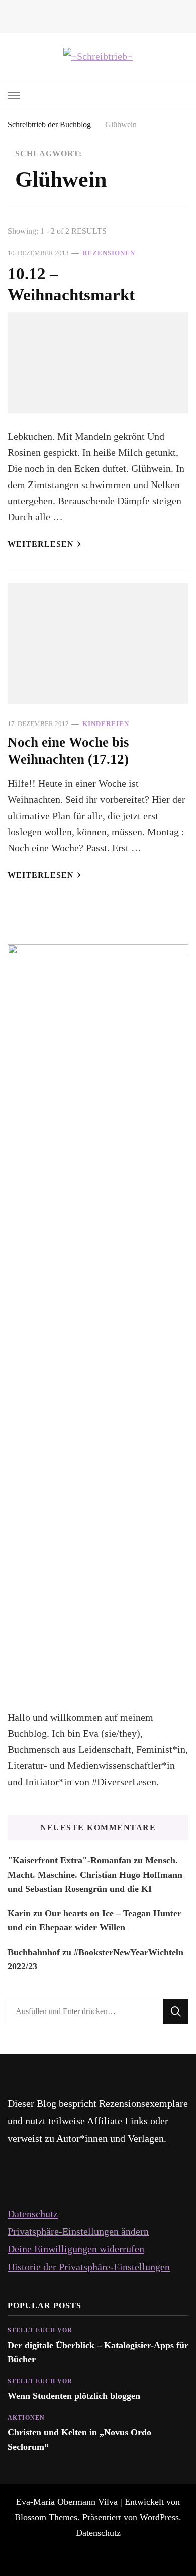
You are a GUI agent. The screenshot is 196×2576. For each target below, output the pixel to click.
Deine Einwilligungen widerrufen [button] (76, 2249)
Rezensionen (109, 253)
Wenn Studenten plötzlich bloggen (74, 2396)
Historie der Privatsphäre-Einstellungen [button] (89, 2267)
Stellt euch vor (40, 2330)
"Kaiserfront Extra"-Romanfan (69, 1860)
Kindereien (106, 724)
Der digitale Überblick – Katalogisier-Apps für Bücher (98, 2352)
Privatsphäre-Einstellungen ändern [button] (78, 2231)
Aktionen (26, 2418)
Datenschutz (33, 2214)
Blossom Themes (46, 2517)
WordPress (159, 2517)
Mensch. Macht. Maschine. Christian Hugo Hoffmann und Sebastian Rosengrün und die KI (95, 1874)
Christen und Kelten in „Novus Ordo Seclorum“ (79, 2439)
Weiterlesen (41, 544)
